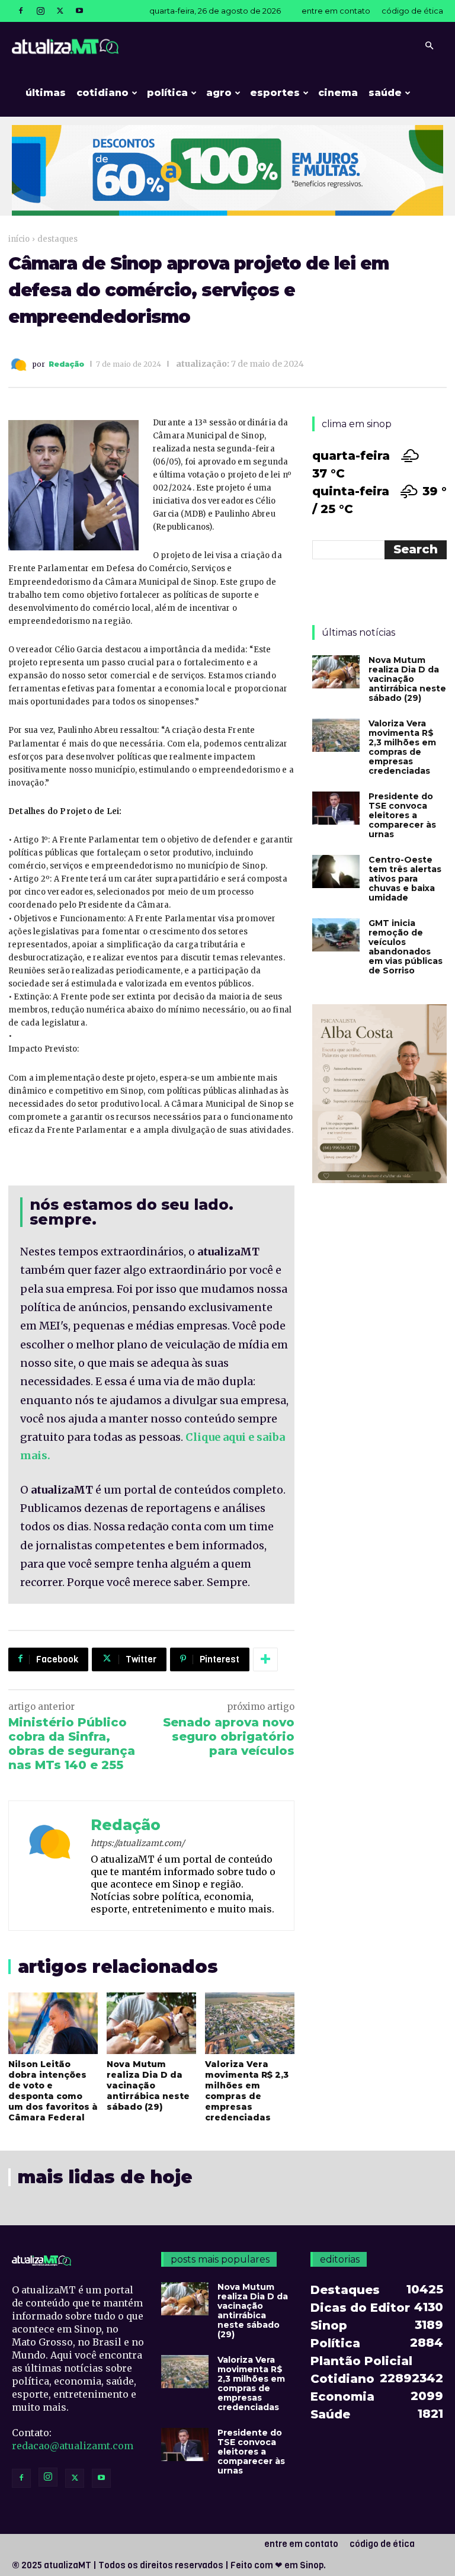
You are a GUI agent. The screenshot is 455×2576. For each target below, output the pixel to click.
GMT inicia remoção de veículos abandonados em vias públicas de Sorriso (406, 947)
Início (19, 239)
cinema (338, 93)
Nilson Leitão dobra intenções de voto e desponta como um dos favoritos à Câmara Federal (53, 2091)
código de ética (412, 11)
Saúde (385, 93)
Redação (66, 364)
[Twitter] (60, 11)
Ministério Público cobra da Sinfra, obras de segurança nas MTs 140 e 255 (72, 1744)
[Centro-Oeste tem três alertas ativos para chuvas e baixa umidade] (336, 872)
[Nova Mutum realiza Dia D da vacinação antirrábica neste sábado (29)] (151, 2023)
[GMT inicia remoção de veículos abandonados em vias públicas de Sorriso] (336, 935)
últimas (46, 93)
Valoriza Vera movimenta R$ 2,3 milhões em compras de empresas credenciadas (247, 2091)
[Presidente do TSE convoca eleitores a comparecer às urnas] (336, 808)
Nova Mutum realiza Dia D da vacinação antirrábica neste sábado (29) (148, 2085)
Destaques (57, 239)
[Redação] (20, 365)
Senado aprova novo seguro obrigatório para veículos (229, 1736)
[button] (429, 46)
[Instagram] (40, 11)
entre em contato (336, 11)
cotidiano (102, 93)
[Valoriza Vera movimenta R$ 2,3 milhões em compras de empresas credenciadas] (250, 2023)
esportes (275, 93)
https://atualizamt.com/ (137, 1843)
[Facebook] (21, 11)
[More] (265, 1659)
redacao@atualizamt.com (73, 2446)
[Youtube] (79, 11)
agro (219, 93)
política (167, 93)
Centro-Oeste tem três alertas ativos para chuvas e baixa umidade (405, 879)
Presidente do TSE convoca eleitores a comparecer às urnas (402, 815)
